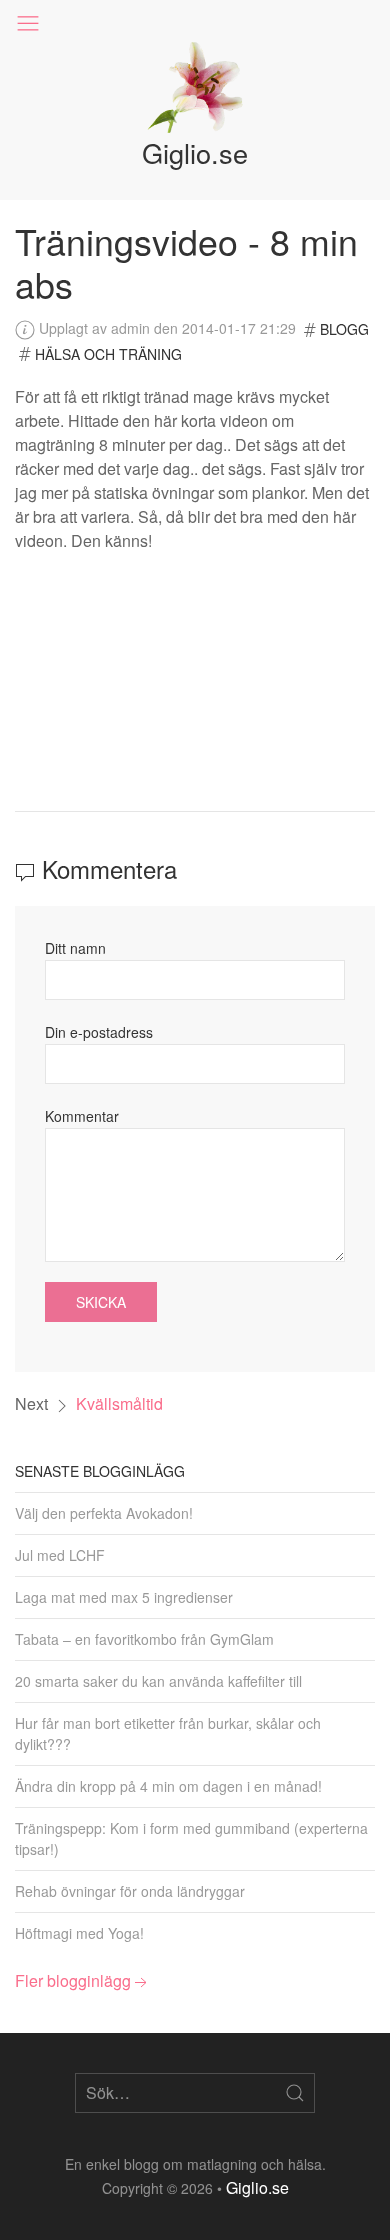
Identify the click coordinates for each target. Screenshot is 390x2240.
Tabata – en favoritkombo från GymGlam (144, 1639)
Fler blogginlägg (73, 1980)
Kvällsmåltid (119, 1403)
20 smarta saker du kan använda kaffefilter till (158, 1681)
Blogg (344, 329)
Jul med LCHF (60, 1555)
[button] (28, 23)
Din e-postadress (99, 1032)
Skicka (101, 1302)
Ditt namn (75, 948)
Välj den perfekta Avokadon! (104, 1513)
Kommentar (82, 1116)
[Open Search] (295, 2093)
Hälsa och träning (108, 354)
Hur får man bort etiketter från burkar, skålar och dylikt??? (168, 1733)
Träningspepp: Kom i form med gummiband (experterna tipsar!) (191, 1838)
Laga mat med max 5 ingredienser (124, 1597)
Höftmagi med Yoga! (79, 1933)
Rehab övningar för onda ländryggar (130, 1891)
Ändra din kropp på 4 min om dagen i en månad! (168, 1786)
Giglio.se (257, 2187)
